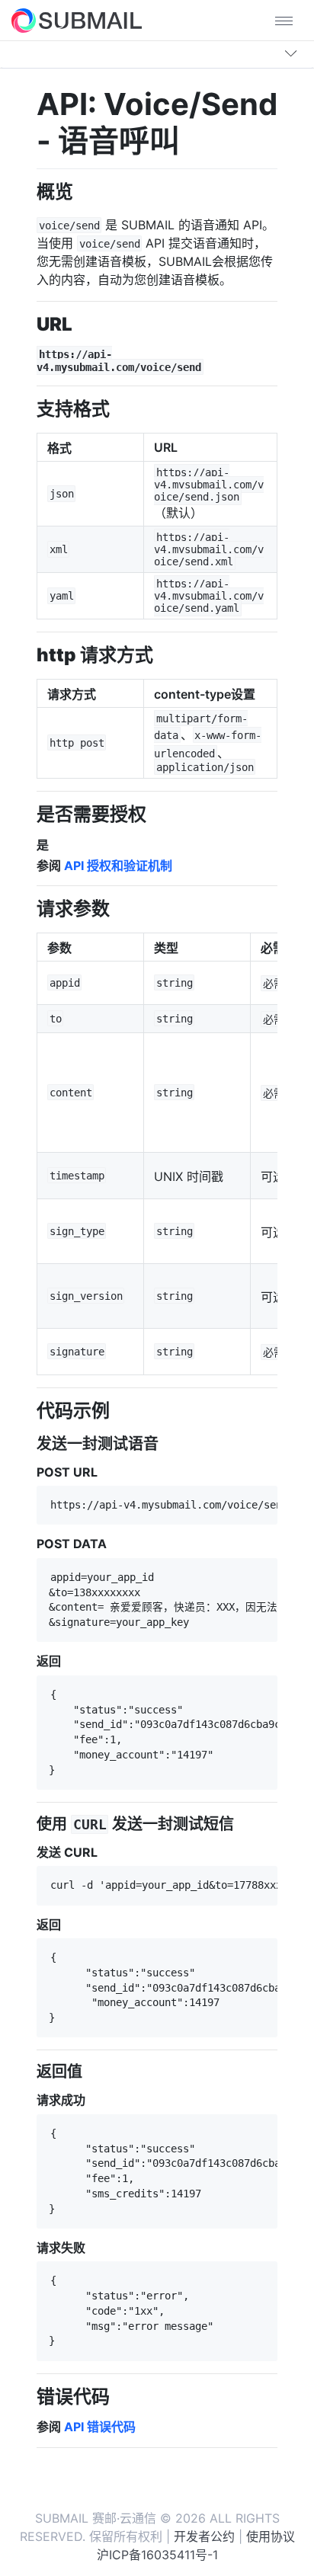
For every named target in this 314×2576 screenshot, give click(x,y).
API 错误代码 (100, 2427)
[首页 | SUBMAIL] (77, 21)
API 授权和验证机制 (118, 866)
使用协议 (271, 2536)
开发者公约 (204, 2536)
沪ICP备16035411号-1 (157, 2555)
